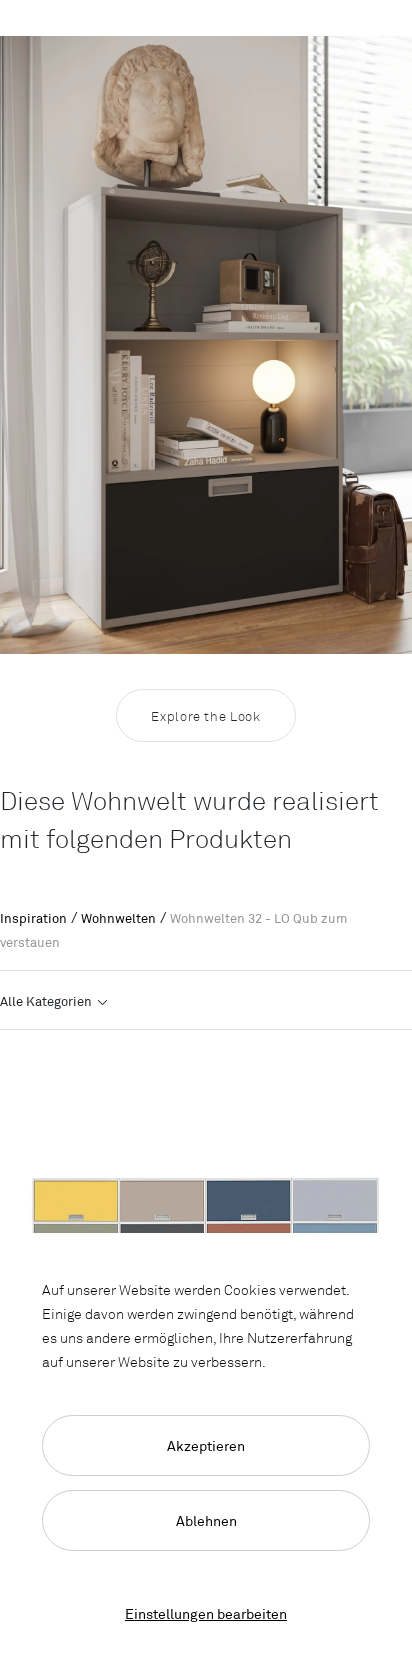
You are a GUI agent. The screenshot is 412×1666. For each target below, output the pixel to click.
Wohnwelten (118, 918)
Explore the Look (205, 716)
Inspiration (33, 918)
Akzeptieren (206, 1445)
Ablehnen (206, 1520)
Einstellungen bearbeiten (206, 1613)
